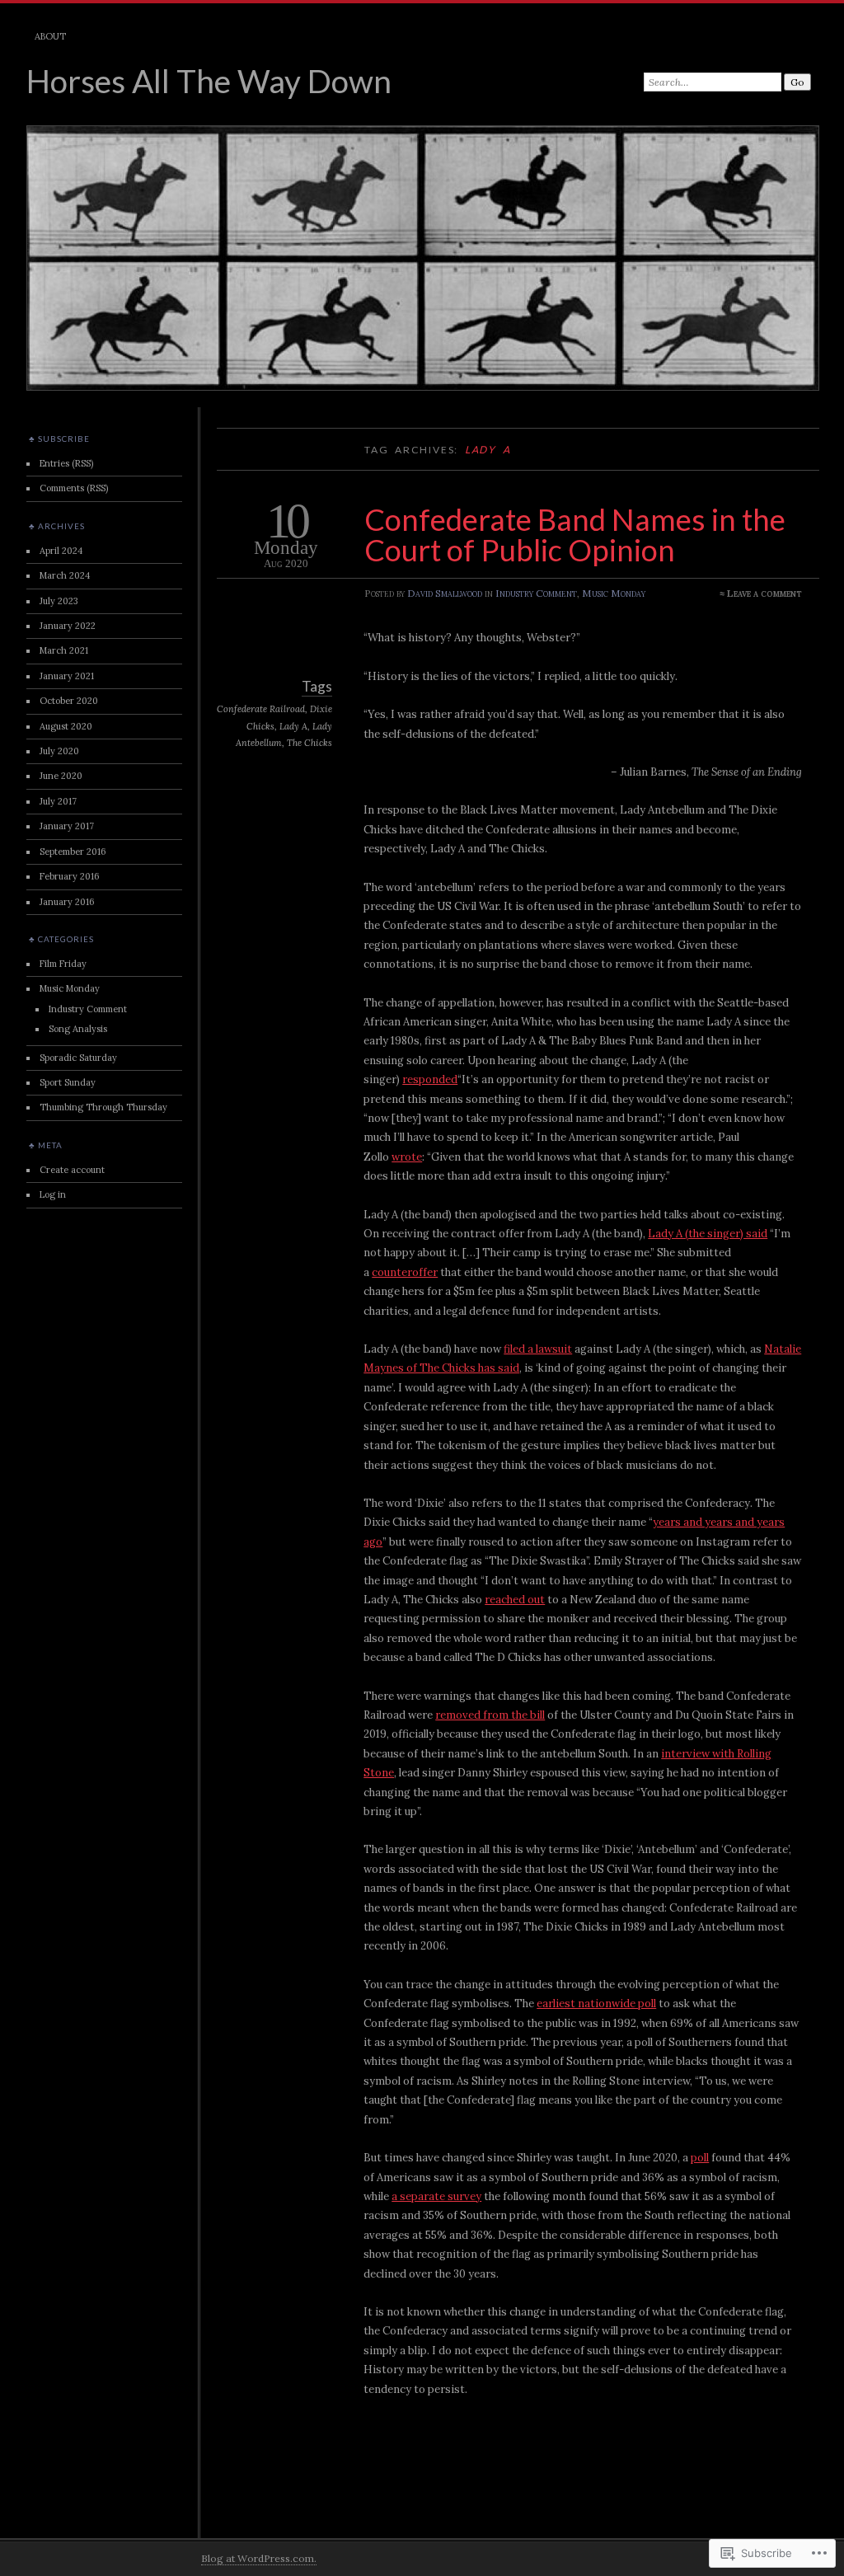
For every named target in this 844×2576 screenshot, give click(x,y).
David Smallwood (445, 593)
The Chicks (309, 743)
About (50, 36)
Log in (53, 1194)
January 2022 (68, 626)
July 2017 (58, 801)
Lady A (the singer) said (708, 1234)
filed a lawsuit (538, 1349)
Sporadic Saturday (78, 1058)
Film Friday (63, 964)
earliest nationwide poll (596, 2004)
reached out (515, 1600)
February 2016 (70, 876)
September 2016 (73, 852)
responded (430, 1079)
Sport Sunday (68, 1082)
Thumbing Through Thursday (103, 1107)
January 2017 (67, 826)
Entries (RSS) (66, 463)
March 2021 (64, 650)
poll (700, 2158)
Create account (72, 1170)
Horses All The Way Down (209, 81)
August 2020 (66, 726)
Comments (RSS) (74, 488)
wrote (407, 1157)
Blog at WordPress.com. (259, 2558)
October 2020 (69, 701)
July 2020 (59, 751)
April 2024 (61, 551)
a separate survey (436, 2196)
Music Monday (614, 593)
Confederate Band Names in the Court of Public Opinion (575, 534)
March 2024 (65, 575)
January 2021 (67, 676)
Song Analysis (78, 1029)
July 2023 (59, 601)
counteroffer (405, 1272)
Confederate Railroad (261, 709)
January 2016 (67, 902)
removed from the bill (490, 1715)
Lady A (293, 726)
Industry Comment (536, 593)
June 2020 (61, 776)
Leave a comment (764, 593)
